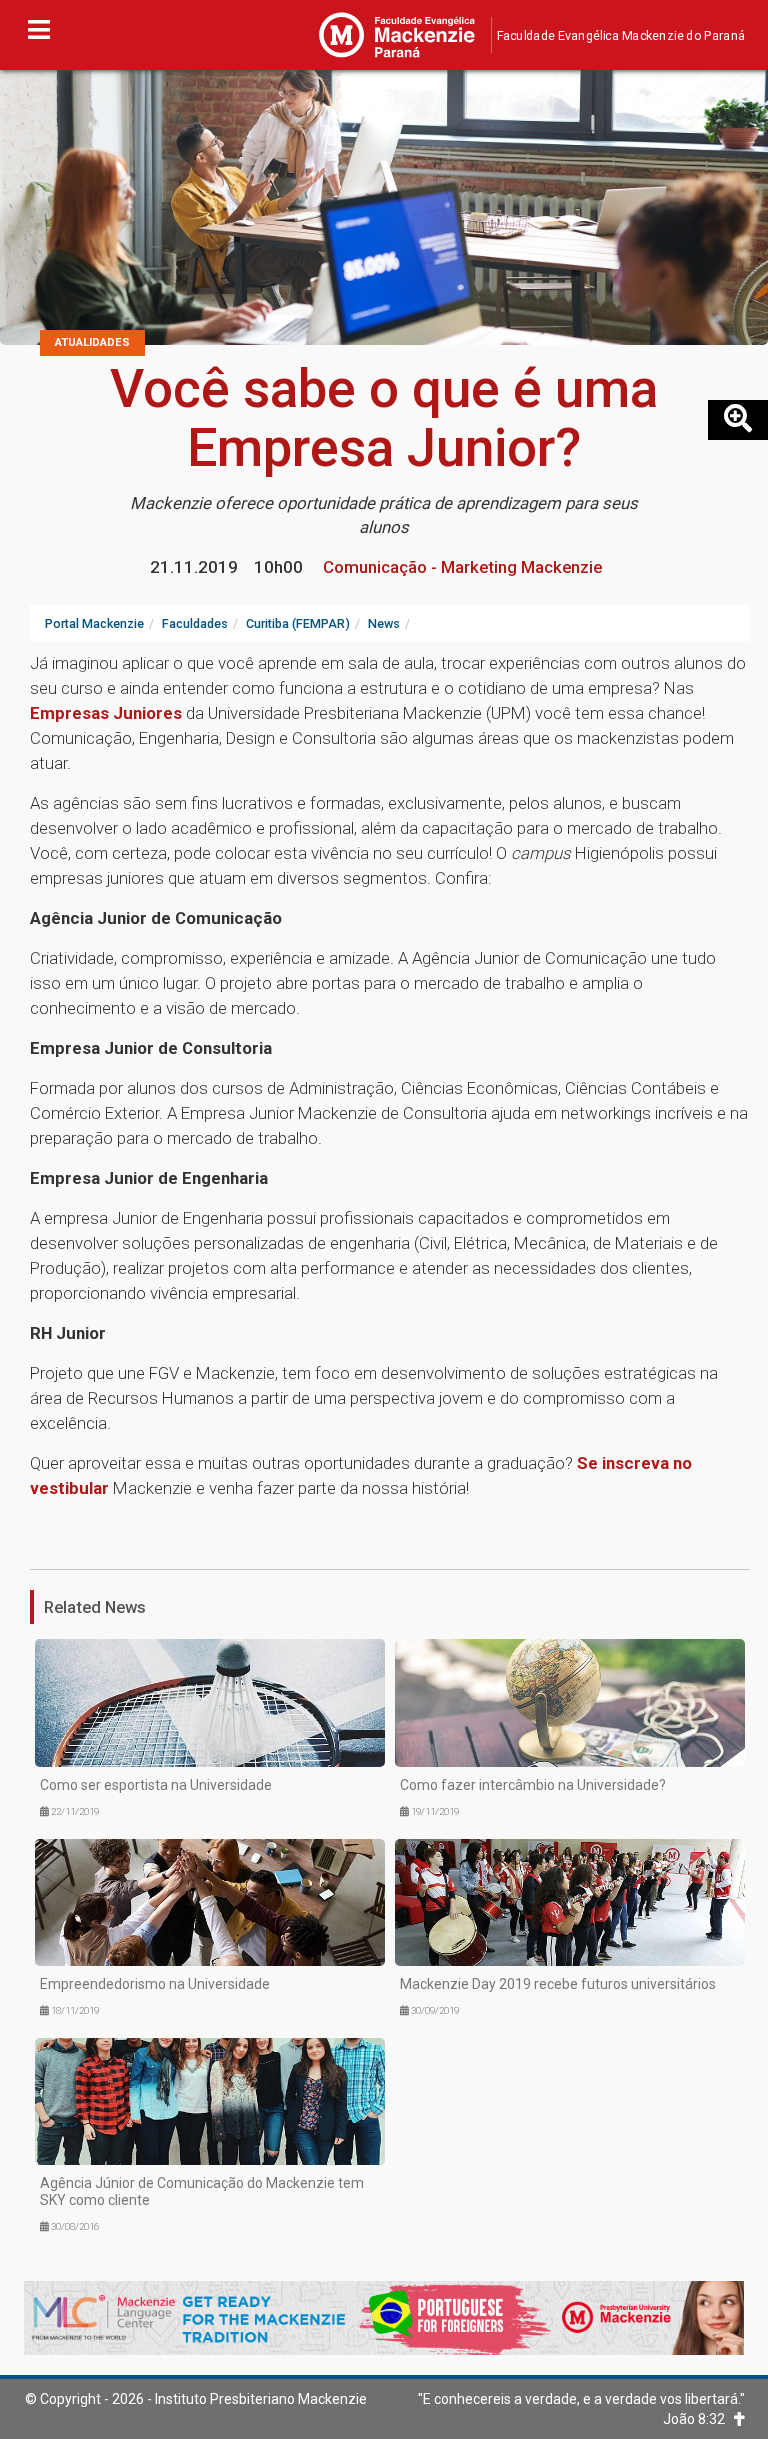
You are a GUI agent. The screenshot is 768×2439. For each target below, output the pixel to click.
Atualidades (92, 342)
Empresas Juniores (106, 713)
